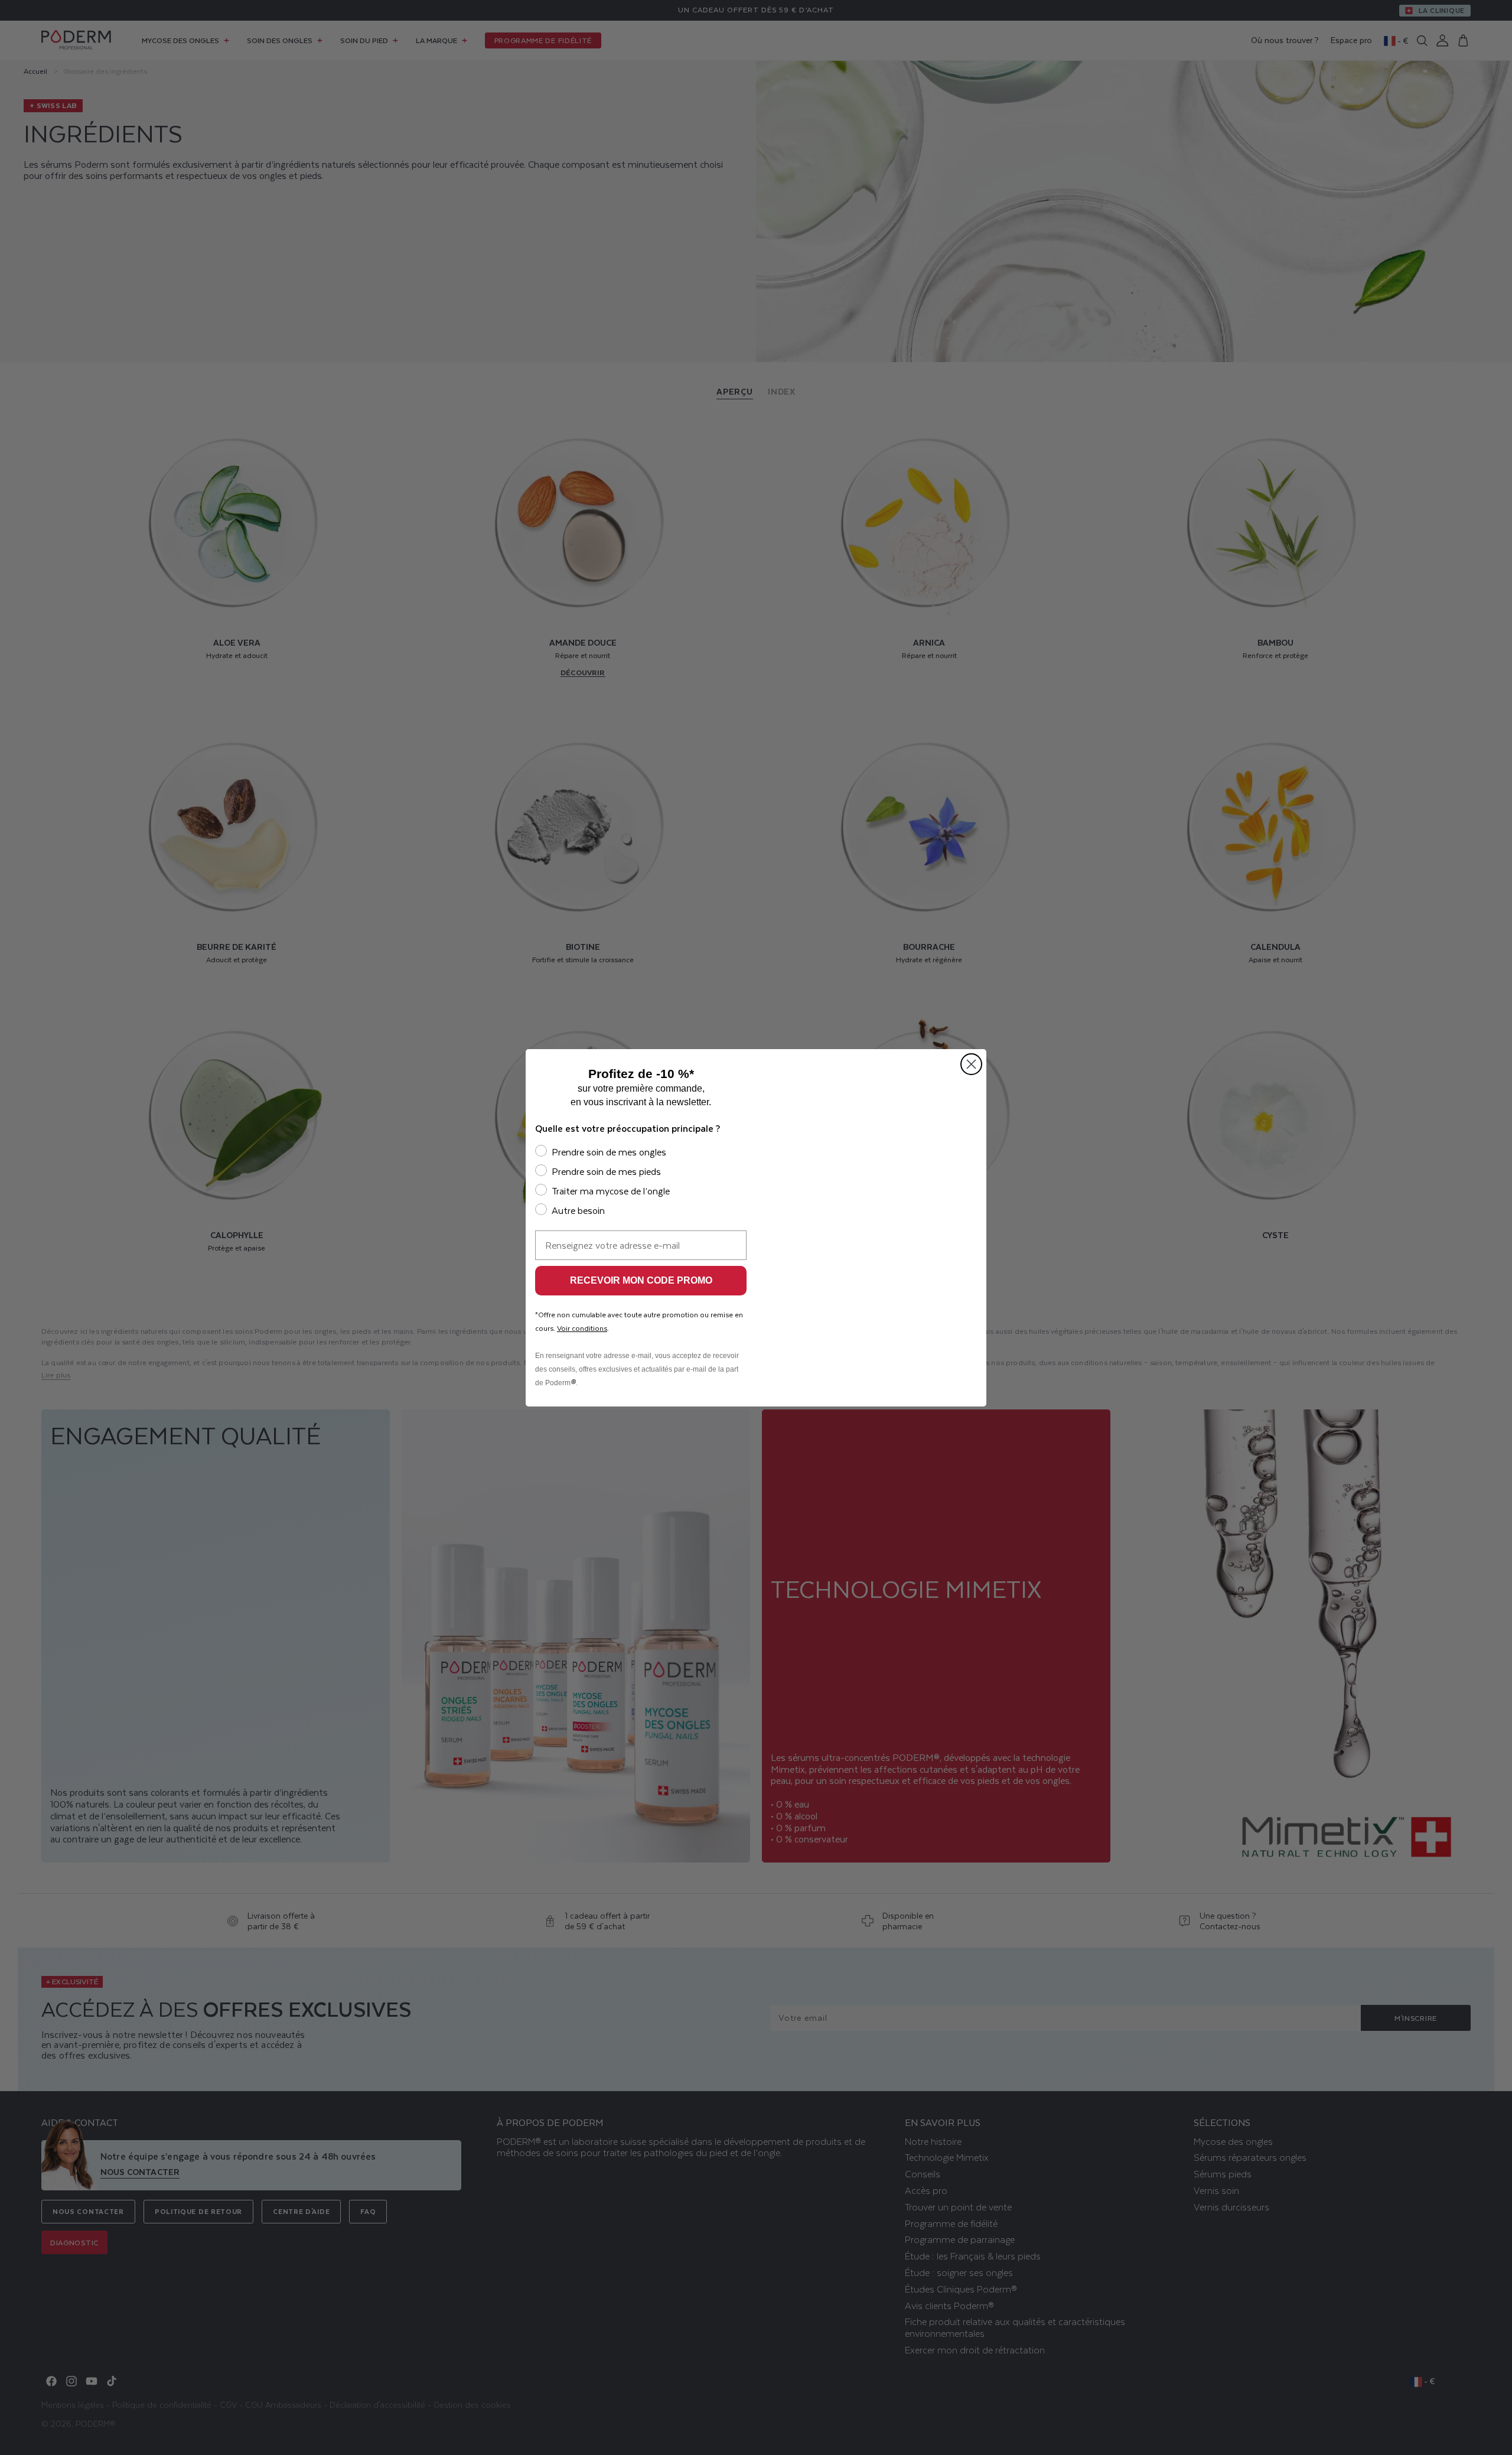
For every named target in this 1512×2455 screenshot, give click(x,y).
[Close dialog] (971, 1064)
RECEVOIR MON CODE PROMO (641, 1280)
